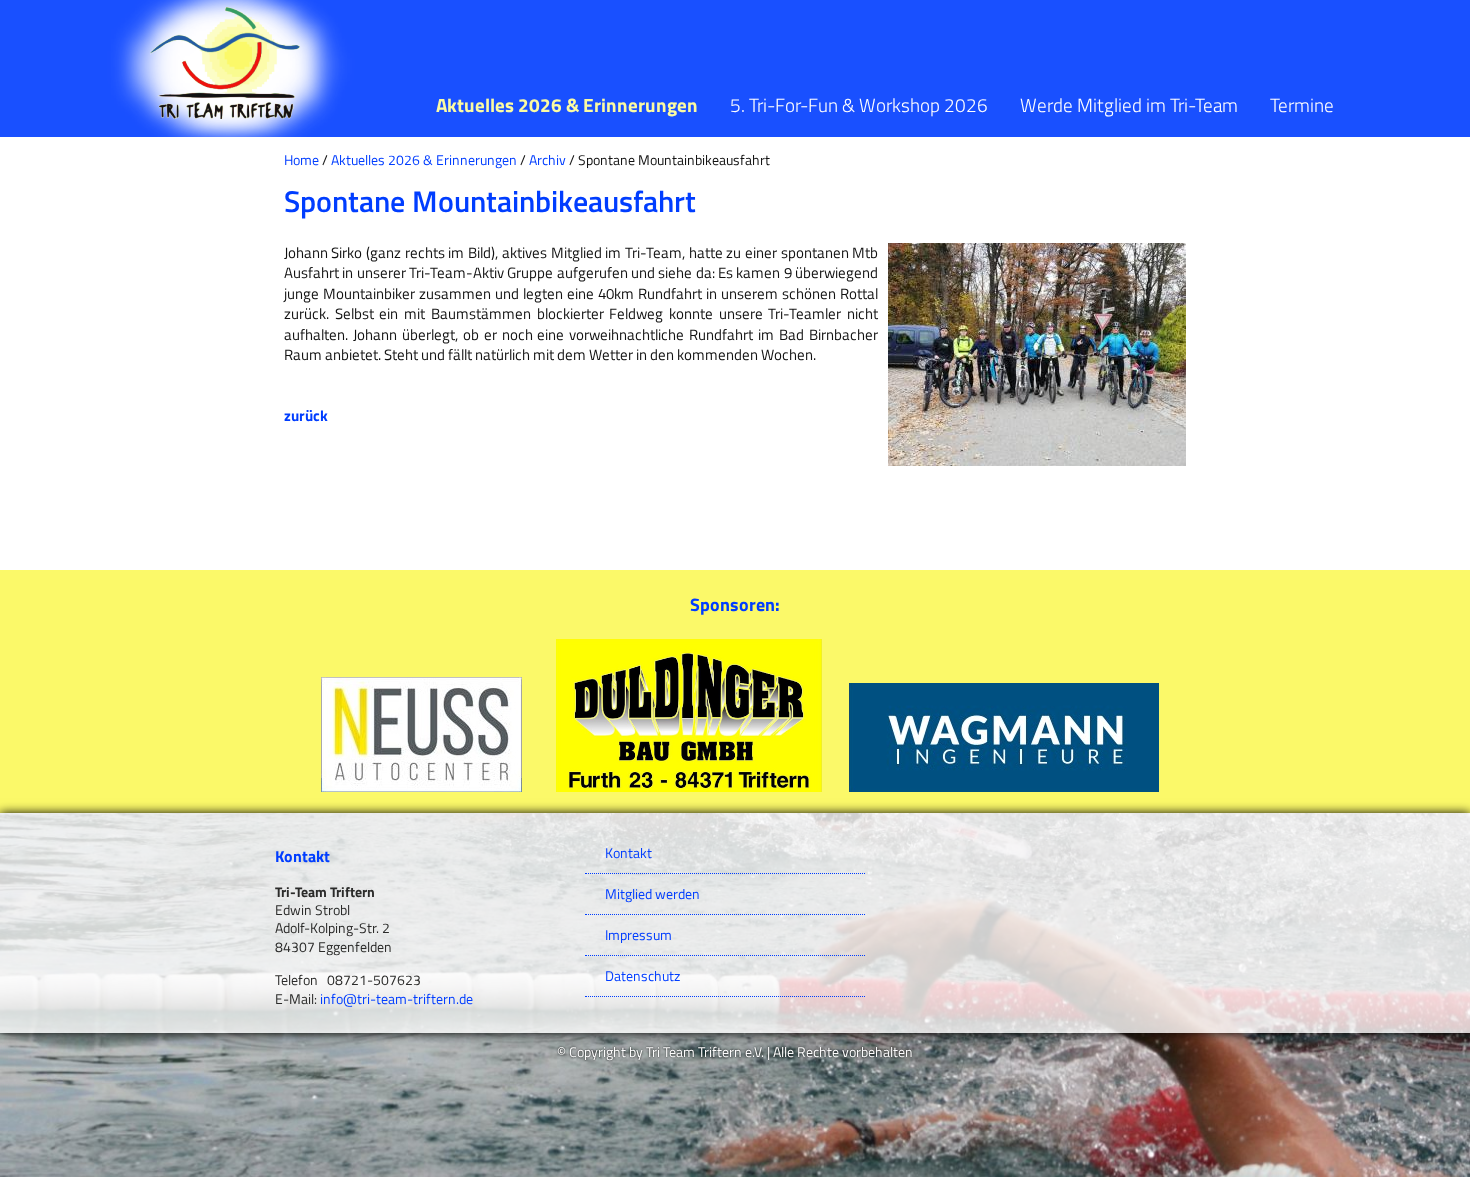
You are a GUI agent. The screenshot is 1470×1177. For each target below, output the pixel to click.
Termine (1302, 104)
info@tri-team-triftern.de (396, 999)
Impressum (638, 935)
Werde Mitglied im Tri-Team (1129, 104)
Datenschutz (642, 976)
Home (301, 160)
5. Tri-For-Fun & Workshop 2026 (859, 104)
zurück (306, 415)
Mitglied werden (652, 894)
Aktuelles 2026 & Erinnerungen (567, 104)
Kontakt (628, 853)
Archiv (547, 160)
